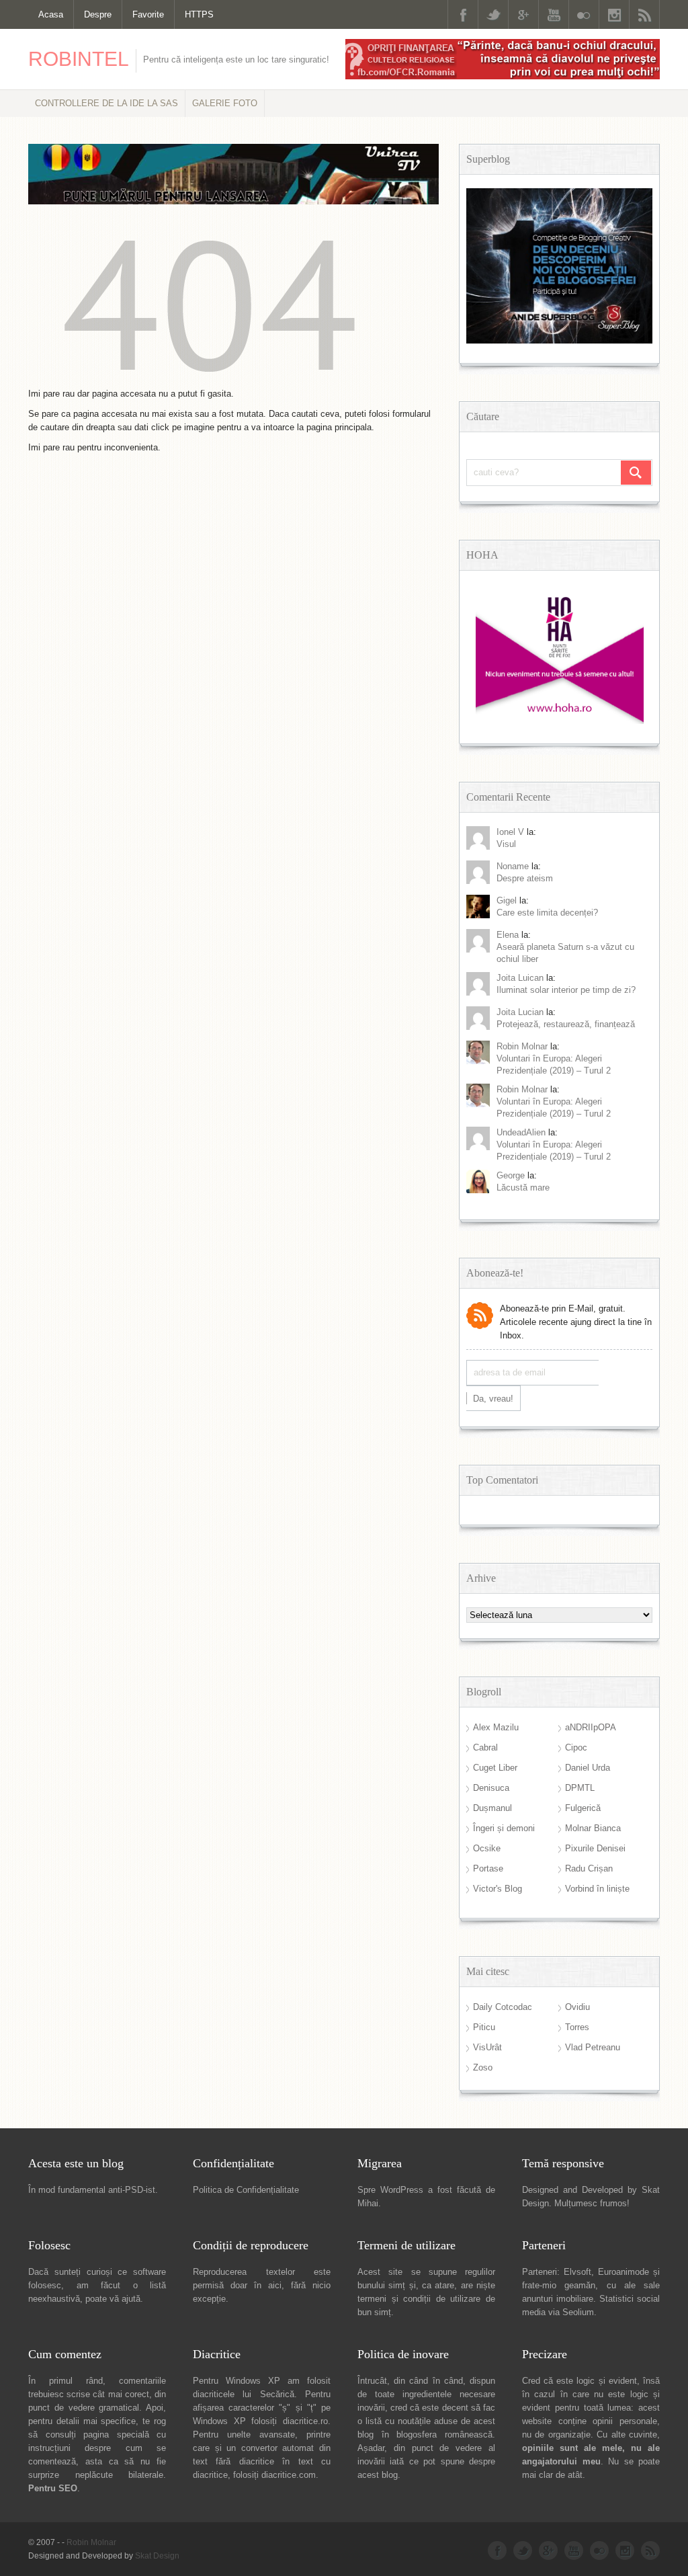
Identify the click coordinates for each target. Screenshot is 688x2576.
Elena (508, 935)
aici (275, 2285)
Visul (506, 844)
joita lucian (520, 1012)
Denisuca (491, 1788)
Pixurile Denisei (595, 1848)
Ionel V (510, 832)
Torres (577, 2027)
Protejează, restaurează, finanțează (566, 1024)
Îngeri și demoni (504, 1828)
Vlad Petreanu (593, 2047)
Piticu (484, 2027)
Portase (488, 1868)
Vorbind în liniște (597, 1889)
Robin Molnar (522, 1046)
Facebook (463, 14)
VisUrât (487, 2047)
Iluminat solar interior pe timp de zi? (566, 990)
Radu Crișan (589, 1868)
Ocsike (487, 1848)
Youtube (554, 14)
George (511, 1175)
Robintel (79, 59)
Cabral (485, 1747)
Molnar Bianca (593, 1828)
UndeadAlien (521, 1132)
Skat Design (157, 2556)
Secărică (277, 2394)
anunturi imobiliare (558, 2299)
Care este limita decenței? (547, 913)
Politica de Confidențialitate (246, 2190)
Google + (523, 14)
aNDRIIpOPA (591, 1727)
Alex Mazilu (496, 1727)
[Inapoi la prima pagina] (210, 380)
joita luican (520, 978)
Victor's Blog (498, 1889)
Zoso (483, 2067)
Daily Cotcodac (503, 2007)
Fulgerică (583, 1808)
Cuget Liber (495, 1768)
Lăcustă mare (523, 1188)
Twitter (493, 14)
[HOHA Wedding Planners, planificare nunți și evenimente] (560, 721)
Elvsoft (577, 2272)
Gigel (507, 900)
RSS (644, 14)
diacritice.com (289, 2475)
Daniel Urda (588, 1768)
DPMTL (580, 1788)
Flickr (584, 14)
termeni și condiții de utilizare (419, 2299)
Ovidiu (577, 2007)
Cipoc (576, 1747)
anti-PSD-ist (132, 2190)
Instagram (614, 14)
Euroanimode (623, 2272)
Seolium (578, 2312)
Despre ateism (525, 878)
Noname (513, 866)
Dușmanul (492, 1808)
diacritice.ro (305, 2421)
